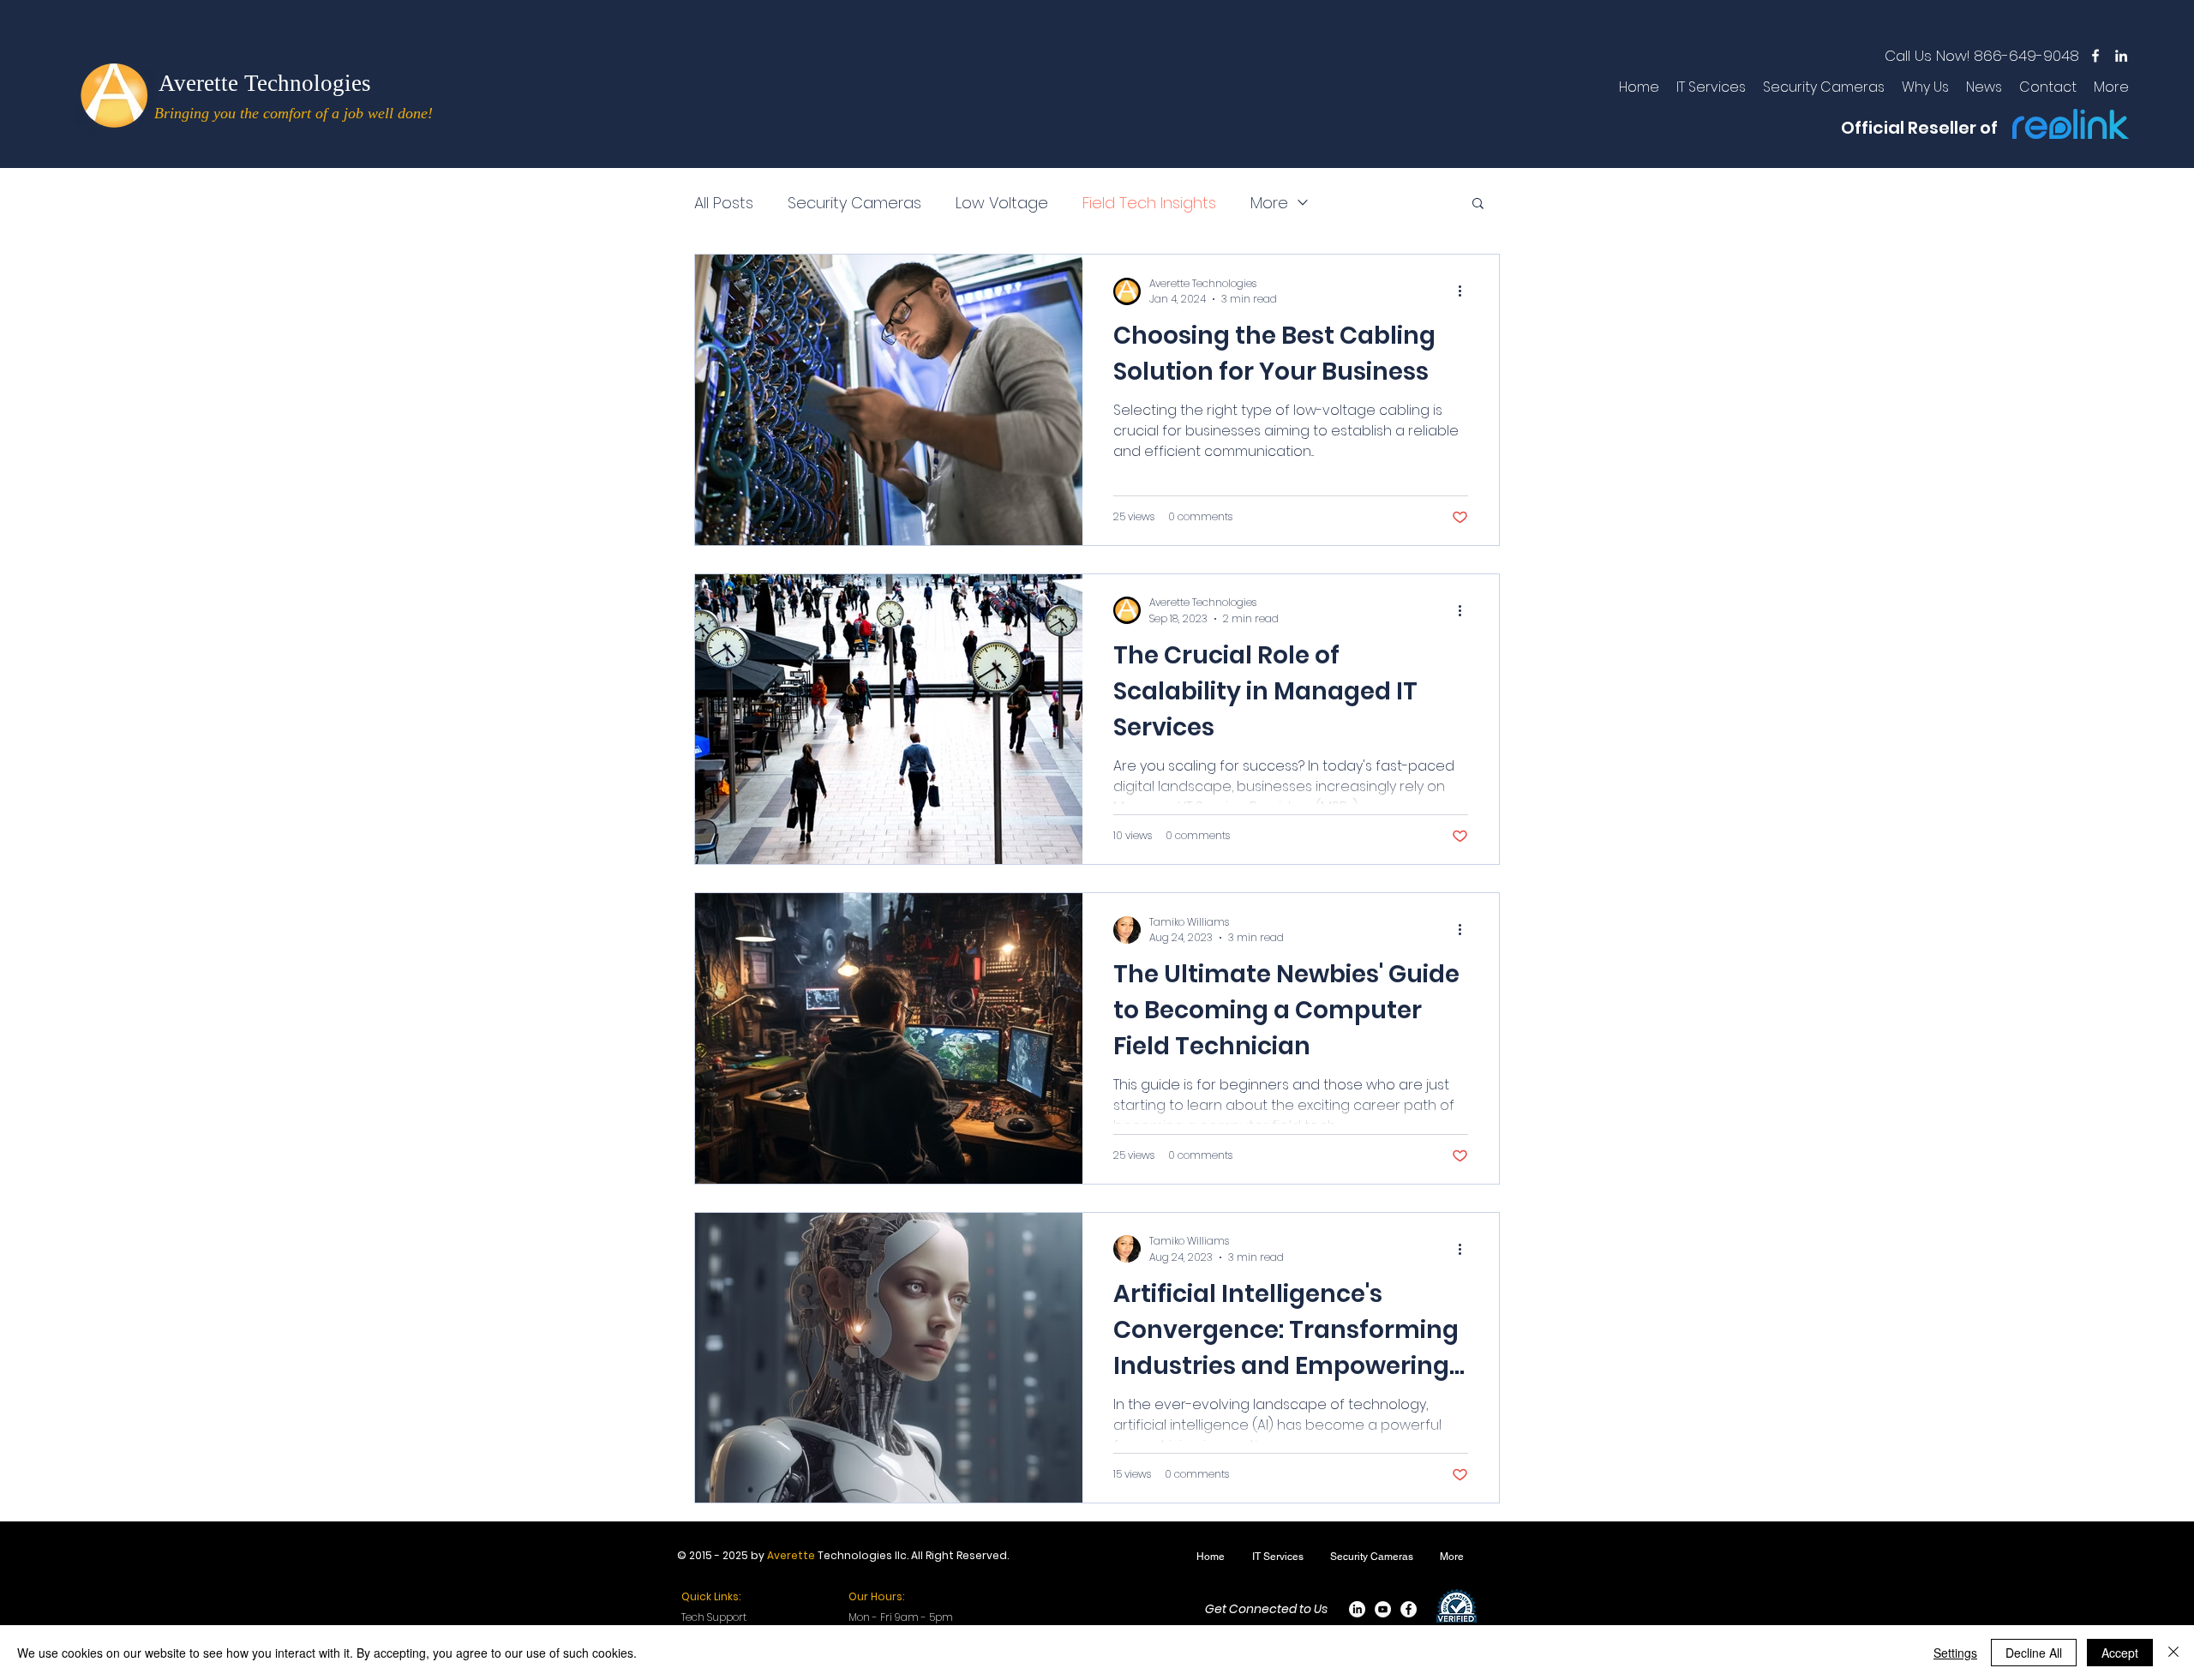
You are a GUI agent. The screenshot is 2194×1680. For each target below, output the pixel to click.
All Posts (724, 203)
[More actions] (1466, 291)
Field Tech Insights (1149, 203)
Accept (2120, 1653)
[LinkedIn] (1357, 1609)
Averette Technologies (265, 83)
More (1269, 203)
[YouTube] (1383, 1609)
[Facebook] (1409, 1609)
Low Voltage (1002, 203)
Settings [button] (1955, 1653)
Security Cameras (854, 203)
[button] (1478, 204)
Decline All (2034, 1653)
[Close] (2173, 1653)
